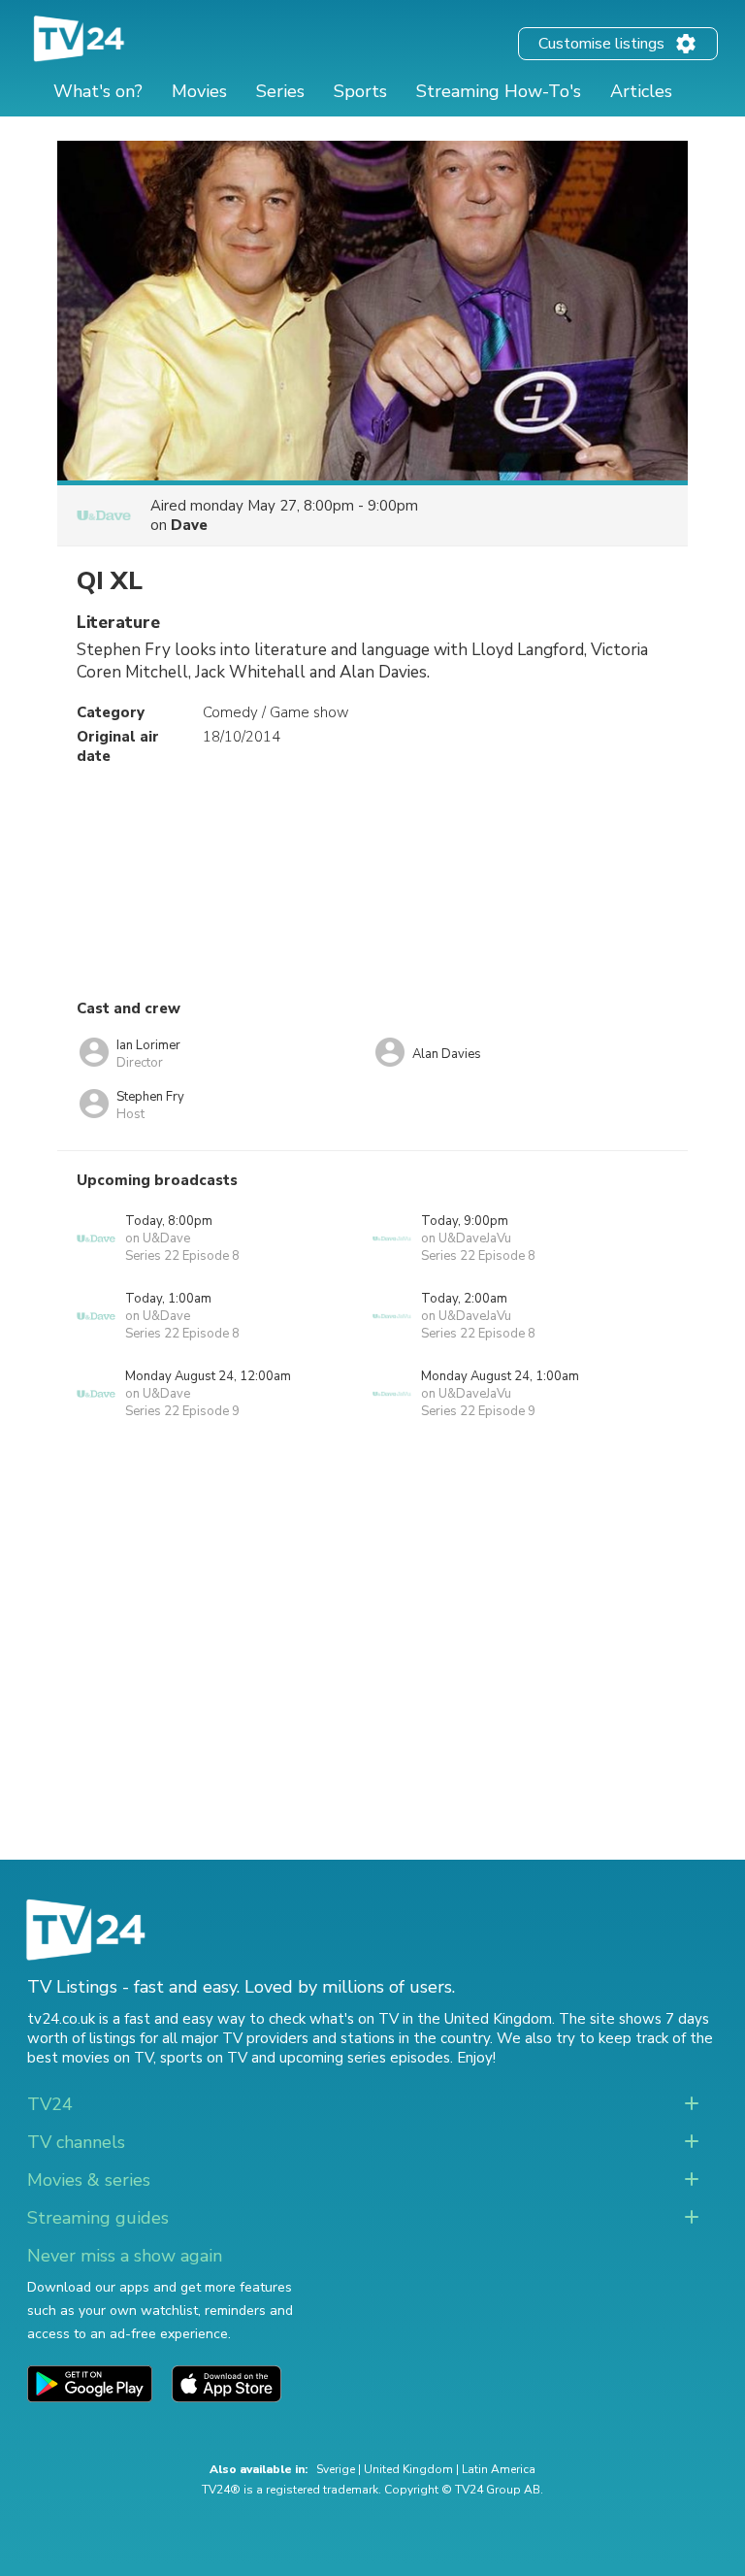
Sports (360, 91)
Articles (641, 91)
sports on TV (204, 2058)
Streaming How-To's (499, 91)
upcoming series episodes (365, 2058)
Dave (189, 525)
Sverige (336, 2469)
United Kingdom (408, 2469)
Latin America (499, 2469)
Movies (199, 91)
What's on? (98, 91)
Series (280, 91)
